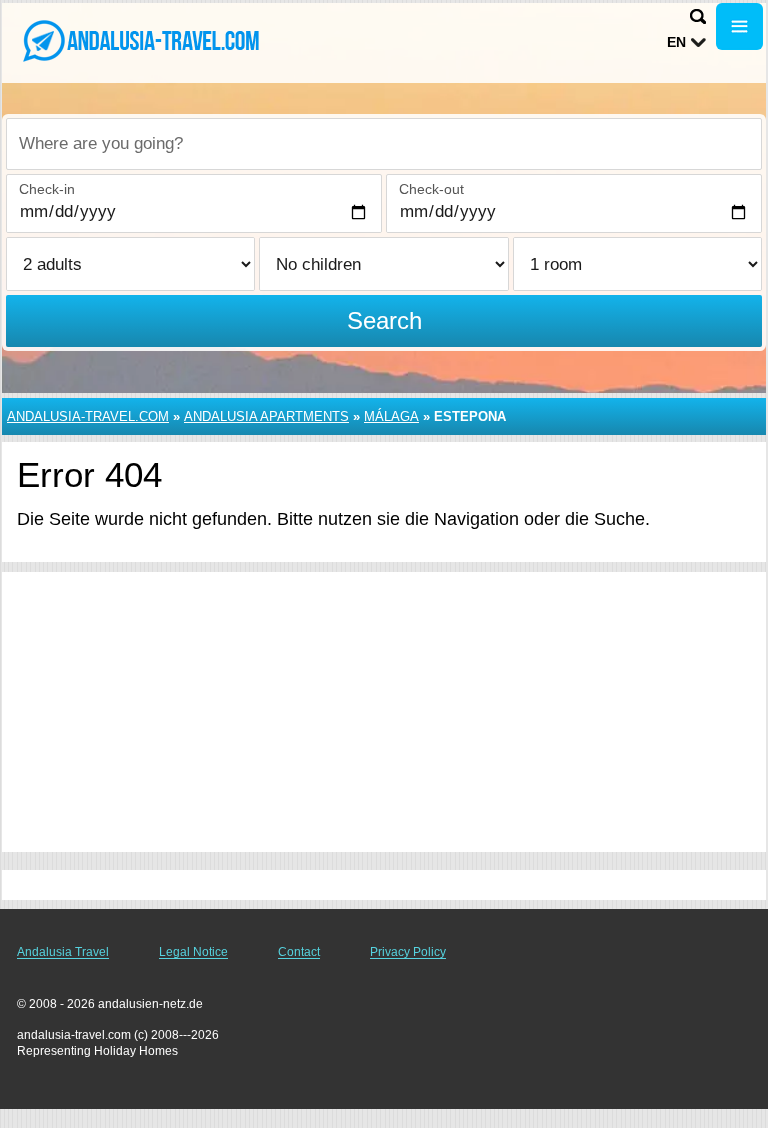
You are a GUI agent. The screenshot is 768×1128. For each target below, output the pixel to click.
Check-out (431, 189)
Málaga (391, 416)
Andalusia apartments (266, 416)
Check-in (47, 189)
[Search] (698, 16)
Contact (299, 952)
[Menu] (739, 26)
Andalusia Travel (63, 952)
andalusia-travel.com (88, 416)
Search (384, 320)
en (676, 42)
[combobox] (384, 144)
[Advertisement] (384, 712)
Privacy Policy (408, 952)
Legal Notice (193, 952)
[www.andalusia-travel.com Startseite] (140, 41)
